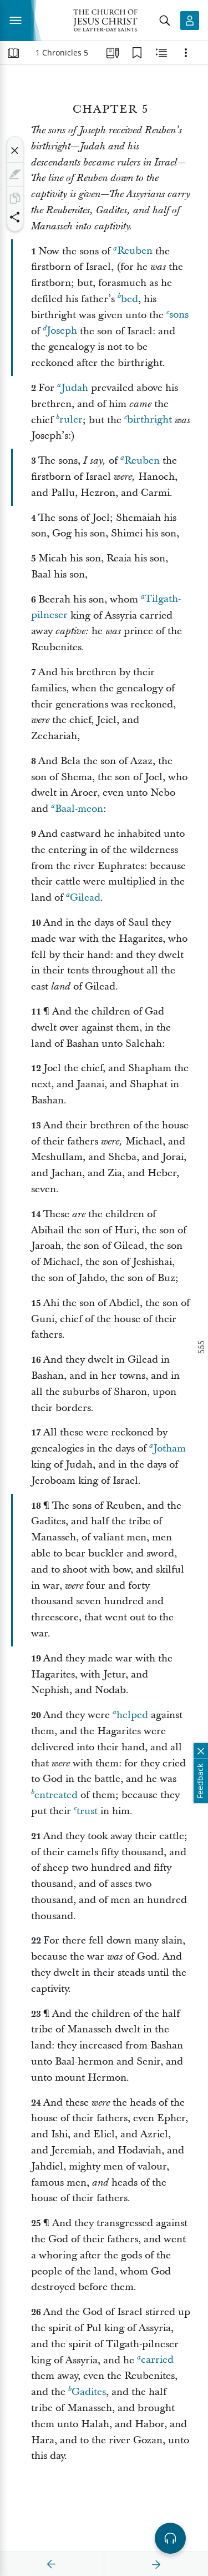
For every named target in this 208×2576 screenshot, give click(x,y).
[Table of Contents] (13, 53)
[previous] (52, 2564)
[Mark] (15, 174)
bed (130, 299)
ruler (71, 420)
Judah (75, 388)
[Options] (186, 53)
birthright (149, 420)
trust (87, 1811)
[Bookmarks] (137, 53)
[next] (156, 2564)
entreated (56, 1795)
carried (157, 2360)
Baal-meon (79, 809)
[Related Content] (161, 53)
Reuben (135, 251)
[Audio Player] (170, 2538)
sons (179, 315)
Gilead (85, 898)
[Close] (15, 150)
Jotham (169, 1448)
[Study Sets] (113, 53)
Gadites (89, 2392)
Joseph (62, 331)
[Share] (15, 217)
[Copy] (15, 198)
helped (132, 1715)
